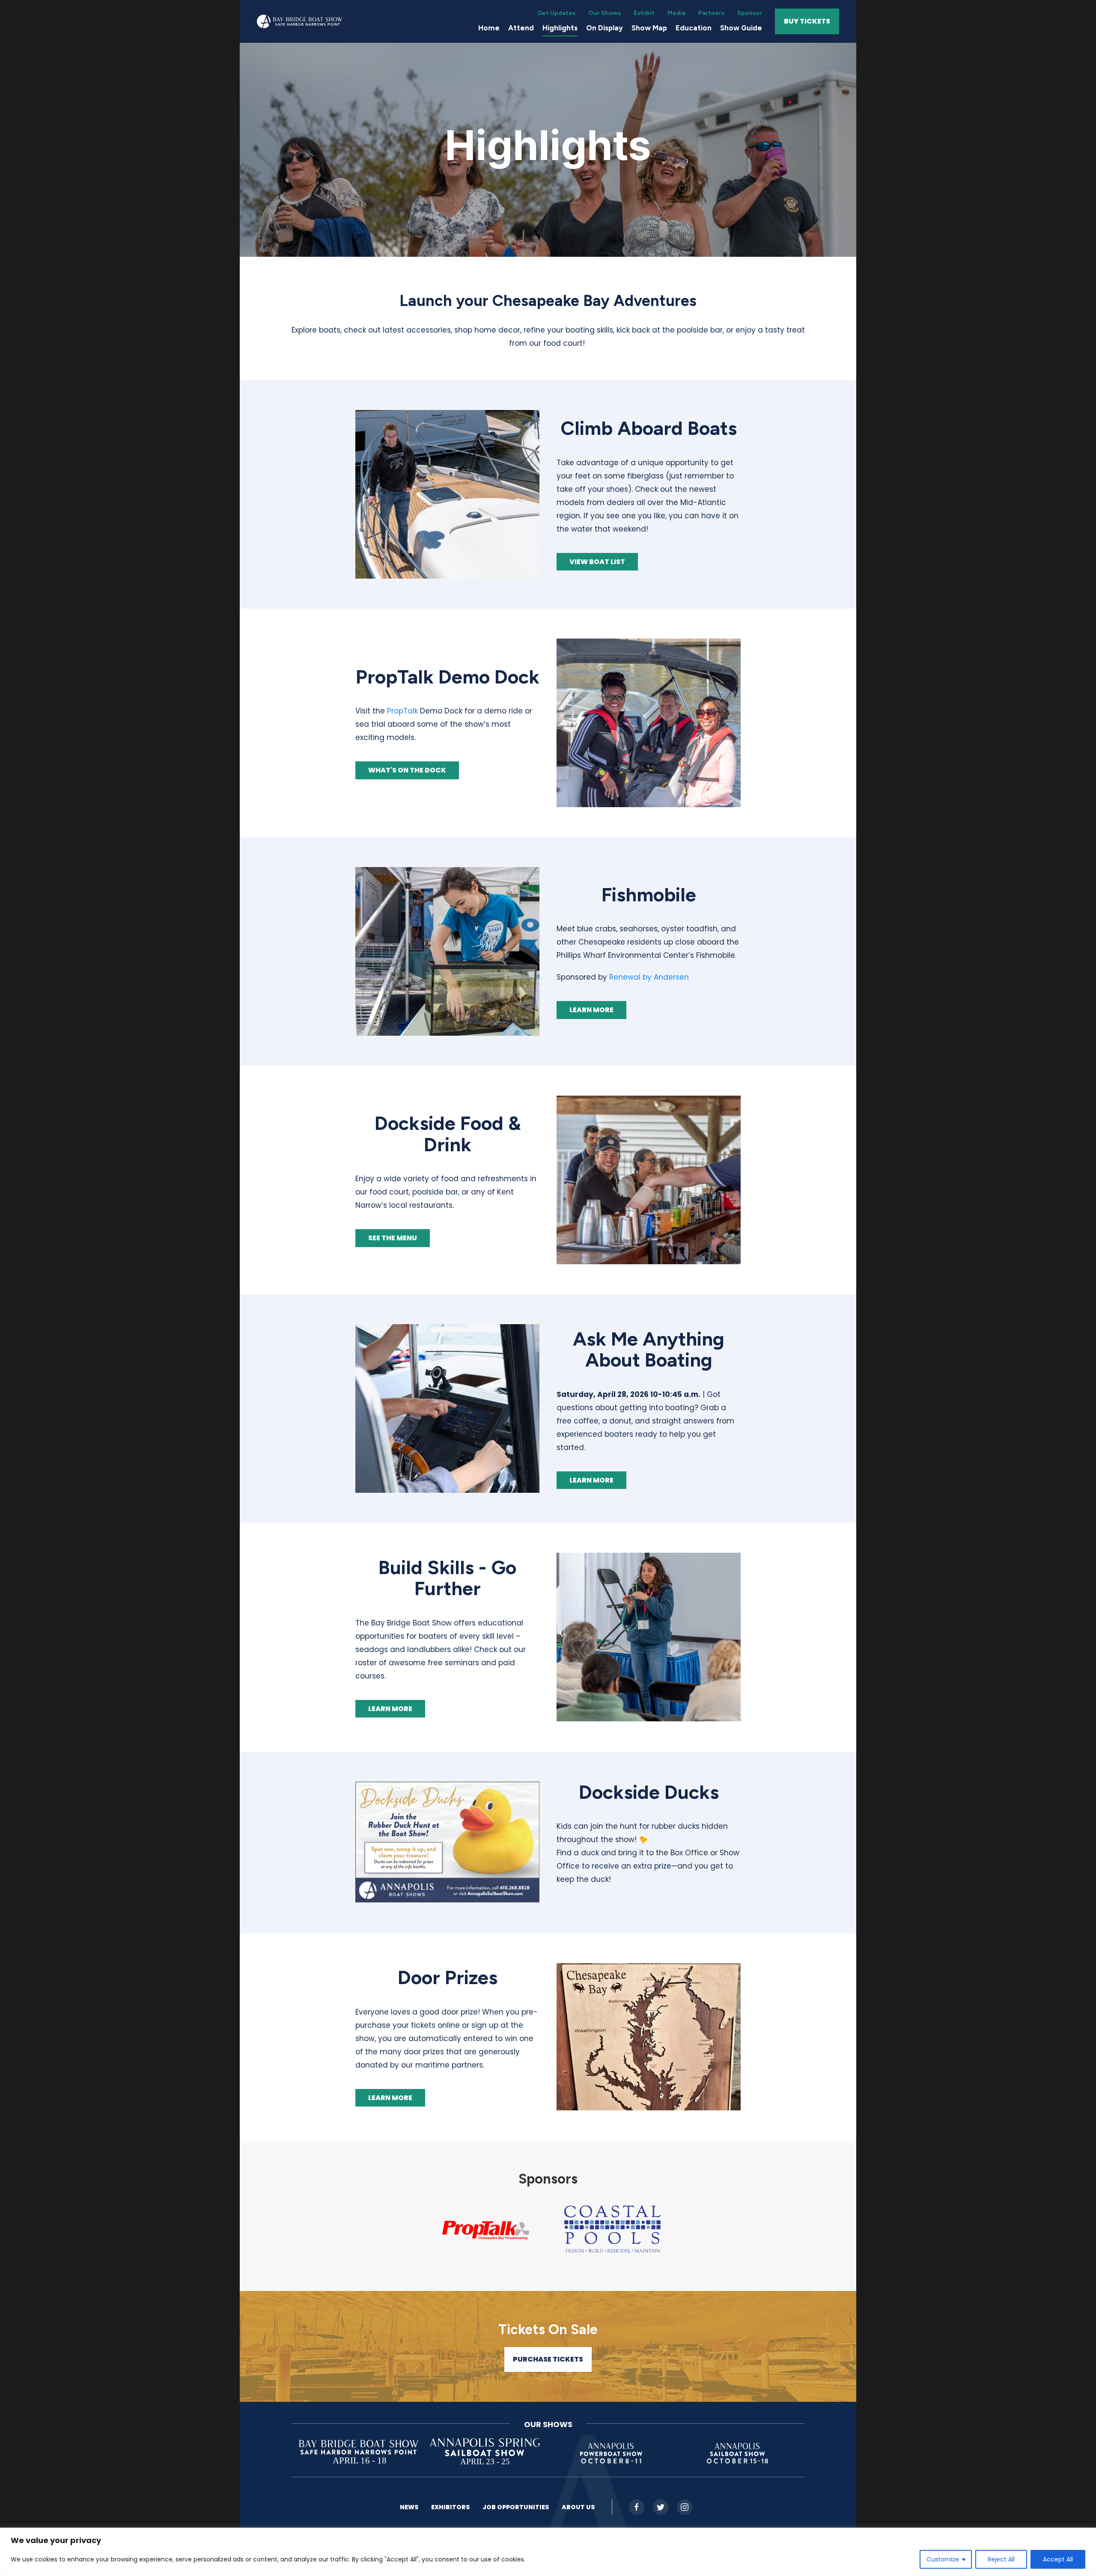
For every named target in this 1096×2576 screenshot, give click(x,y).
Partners (711, 13)
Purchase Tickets (548, 2359)
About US (578, 2507)
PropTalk (402, 711)
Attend (521, 28)
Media (676, 13)
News (409, 2507)
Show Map (649, 28)
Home (489, 28)
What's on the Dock (407, 770)
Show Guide (741, 28)
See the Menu (393, 1238)
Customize (943, 2559)
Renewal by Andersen (649, 977)
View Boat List (597, 562)
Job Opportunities (516, 2507)
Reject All (1001, 2559)
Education (694, 28)
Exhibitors (450, 2507)
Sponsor (750, 13)
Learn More (591, 1010)
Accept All (1058, 2559)
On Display (605, 28)
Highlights (560, 28)
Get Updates (556, 13)
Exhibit (644, 13)
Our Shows (605, 13)
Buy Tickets (807, 21)
